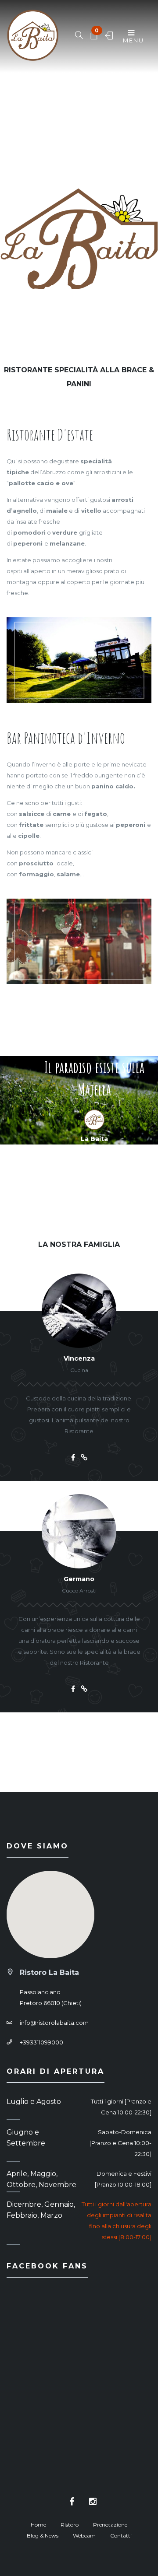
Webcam (84, 2536)
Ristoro (70, 2525)
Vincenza (79, 1358)
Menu (133, 40)
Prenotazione (110, 2525)
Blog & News (43, 2536)
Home (38, 2525)
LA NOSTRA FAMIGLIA (79, 1244)
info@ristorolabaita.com (54, 2023)
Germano (79, 1579)
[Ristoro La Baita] (33, 36)
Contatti (121, 2536)
